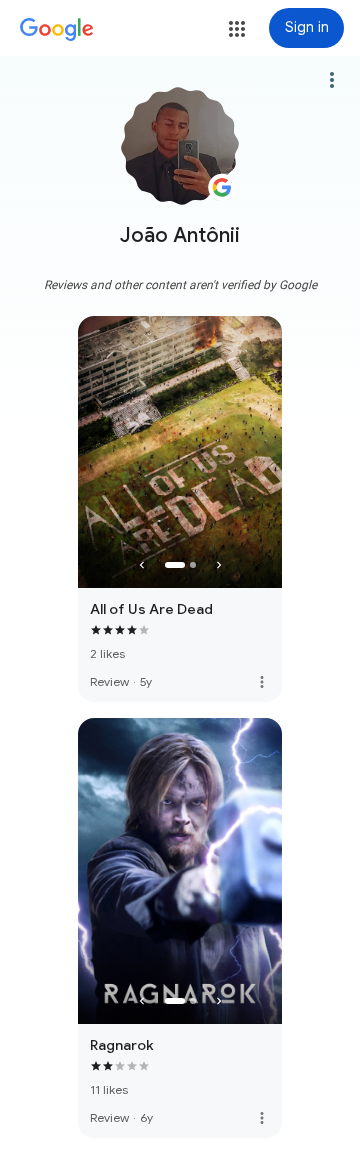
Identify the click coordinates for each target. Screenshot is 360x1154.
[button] (237, 29)
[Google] (57, 30)
